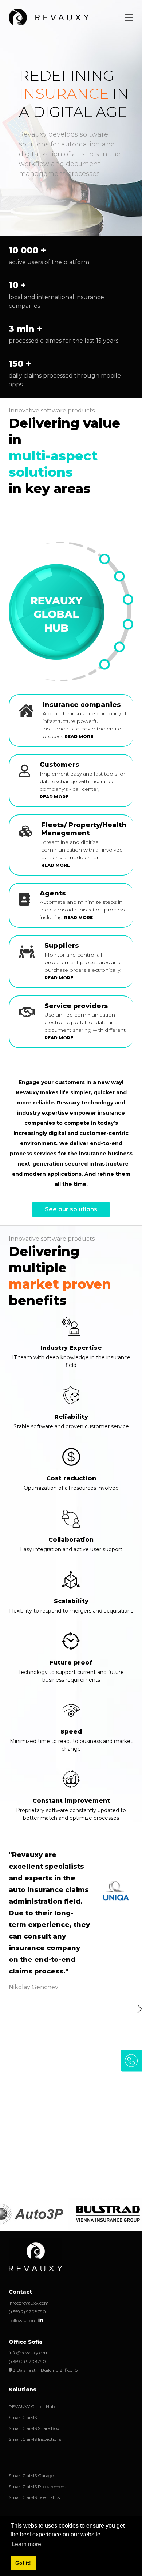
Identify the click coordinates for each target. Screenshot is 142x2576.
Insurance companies (82, 705)
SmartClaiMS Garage (31, 2476)
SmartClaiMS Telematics (34, 2497)
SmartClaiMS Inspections (35, 2439)
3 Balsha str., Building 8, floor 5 (45, 2370)
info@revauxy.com (29, 2303)
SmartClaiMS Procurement (38, 2486)
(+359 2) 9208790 (27, 2312)
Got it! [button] (23, 2563)
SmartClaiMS (23, 2417)
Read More (79, 736)
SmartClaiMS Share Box (34, 2428)
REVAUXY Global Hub (32, 2406)
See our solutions (71, 1209)
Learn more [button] (26, 2544)
